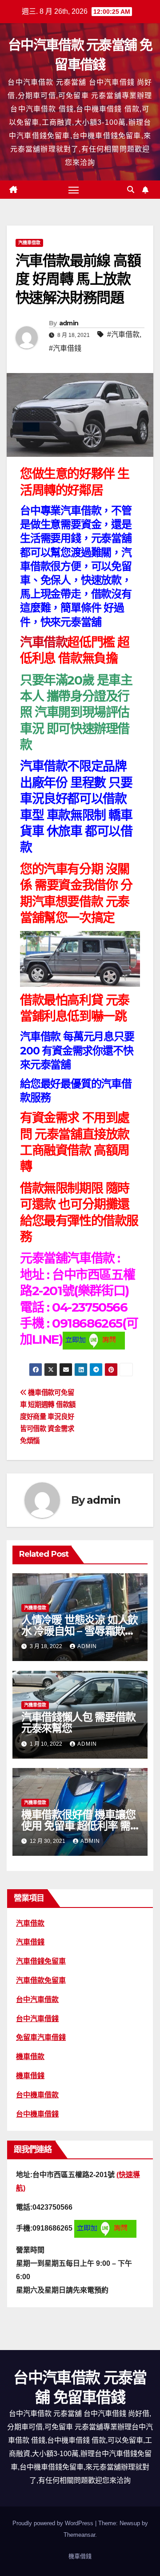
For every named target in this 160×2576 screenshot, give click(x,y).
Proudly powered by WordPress (54, 2523)
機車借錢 (80, 2556)
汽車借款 (44, 642)
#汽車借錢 (65, 348)
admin (69, 323)
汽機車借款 (29, 243)
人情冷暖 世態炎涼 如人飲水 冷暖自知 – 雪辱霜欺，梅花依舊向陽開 (80, 1631)
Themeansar (79, 2535)
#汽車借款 (123, 334)
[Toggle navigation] (74, 190)
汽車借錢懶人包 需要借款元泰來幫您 (78, 1723)
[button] (131, 190)
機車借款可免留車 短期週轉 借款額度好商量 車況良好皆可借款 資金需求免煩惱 (48, 1417)
